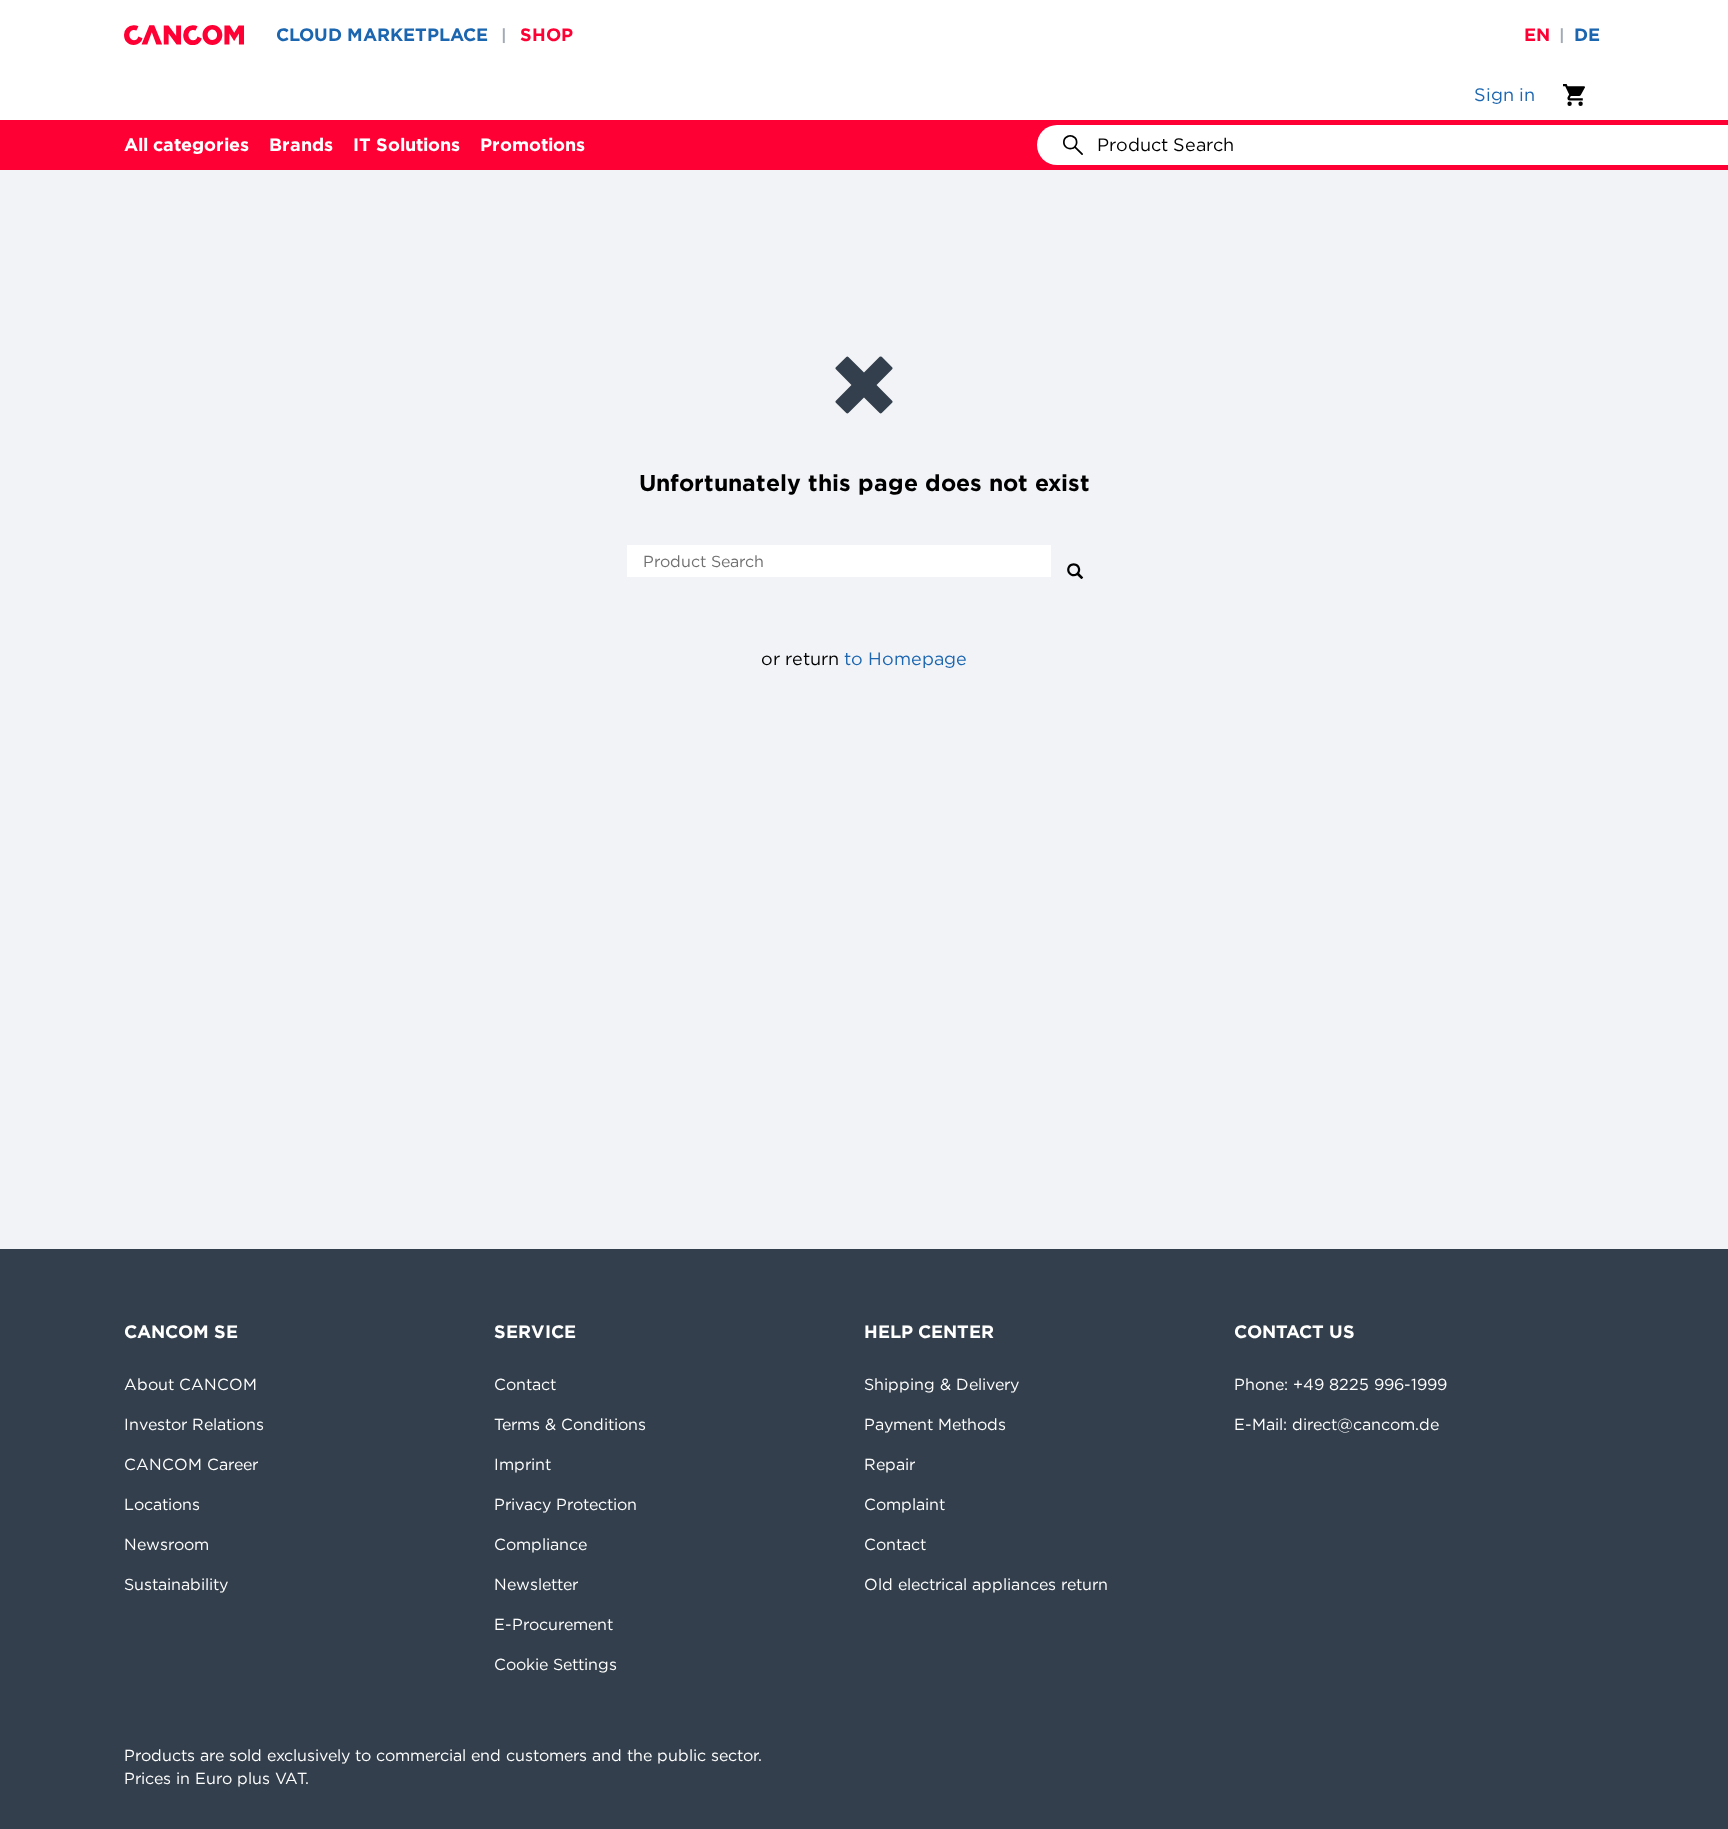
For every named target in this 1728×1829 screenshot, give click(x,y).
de (1587, 34)
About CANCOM (190, 1384)
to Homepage (905, 658)
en (1537, 34)
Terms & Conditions (570, 1424)
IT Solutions (406, 144)
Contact (525, 1384)
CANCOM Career (191, 1464)
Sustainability (176, 1584)
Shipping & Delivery (941, 1384)
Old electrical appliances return (986, 1584)
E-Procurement (553, 1624)
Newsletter (536, 1584)
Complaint (904, 1504)
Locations (162, 1504)
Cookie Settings (555, 1664)
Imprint (522, 1464)
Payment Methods (935, 1424)
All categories (186, 144)
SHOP (546, 34)
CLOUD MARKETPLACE (382, 34)
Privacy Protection (565, 1504)
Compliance (540, 1544)
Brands (301, 144)
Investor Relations (194, 1424)
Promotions (532, 144)
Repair (889, 1464)
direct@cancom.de (1365, 1424)
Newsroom (166, 1544)
